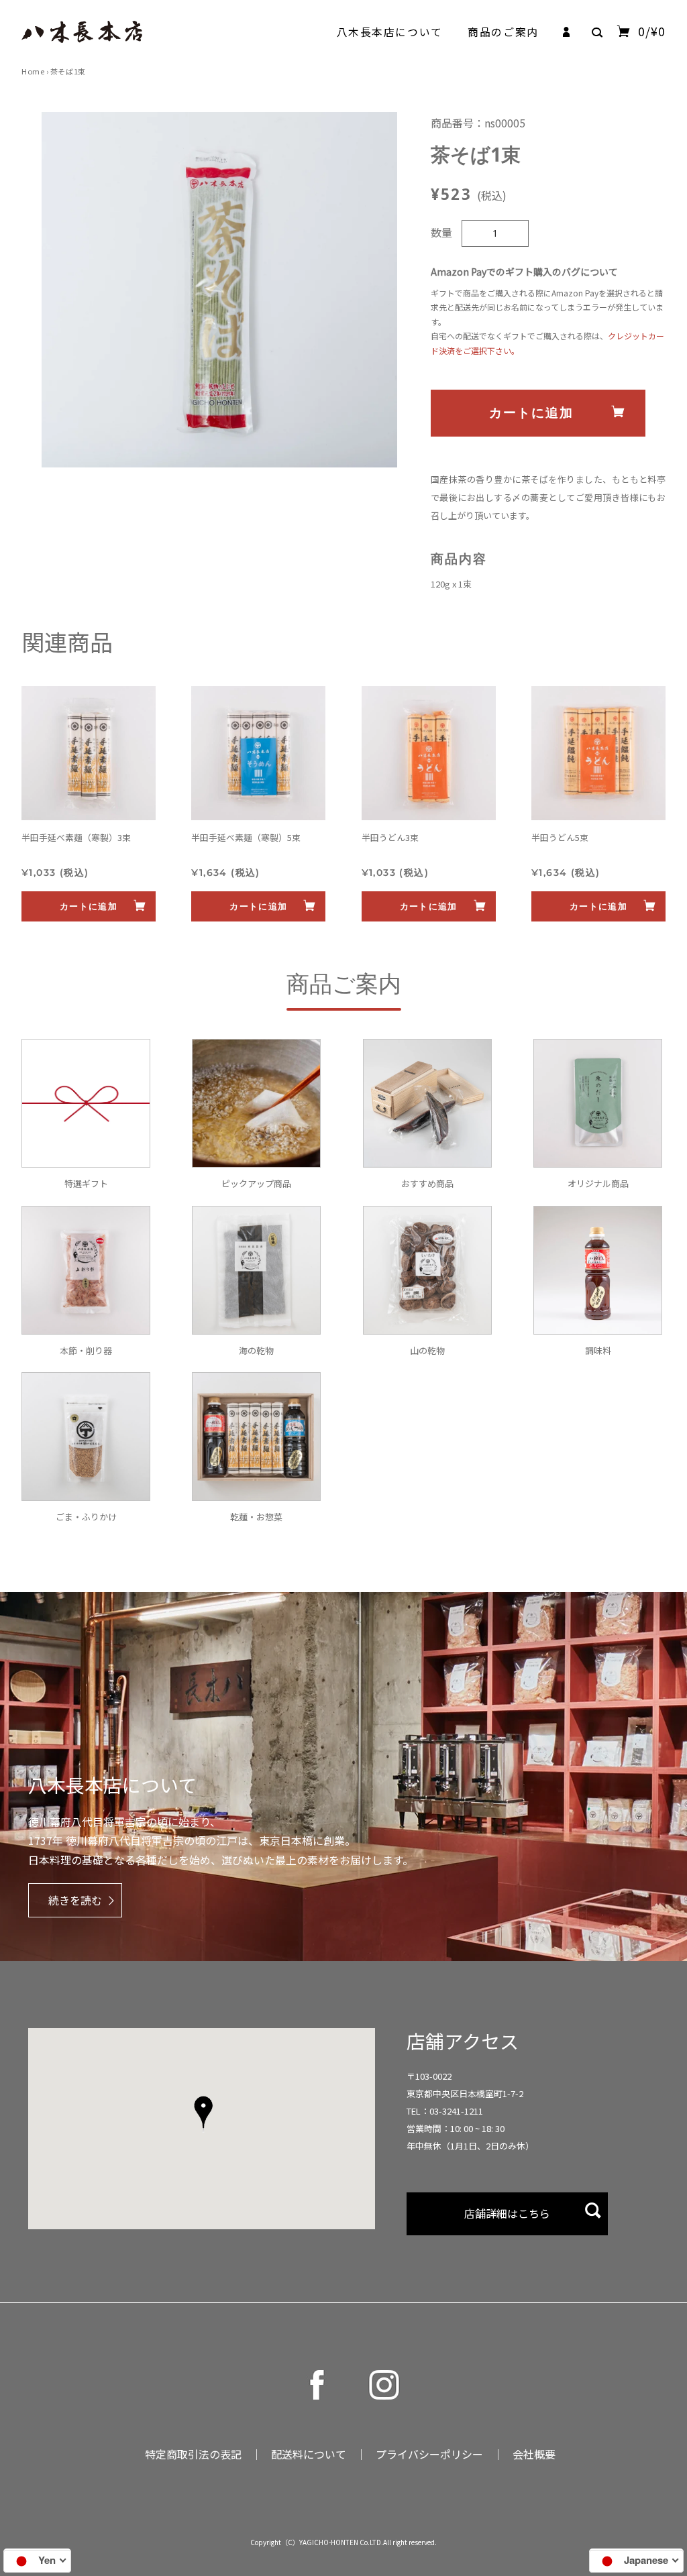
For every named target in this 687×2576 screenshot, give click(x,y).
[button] (203, 2114)
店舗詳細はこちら (507, 2213)
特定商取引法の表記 (193, 2454)
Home (33, 71)
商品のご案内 (503, 32)
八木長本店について (390, 32)
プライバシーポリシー (429, 2454)
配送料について (309, 2454)
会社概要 (534, 2454)
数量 (441, 232)
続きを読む (75, 1900)
